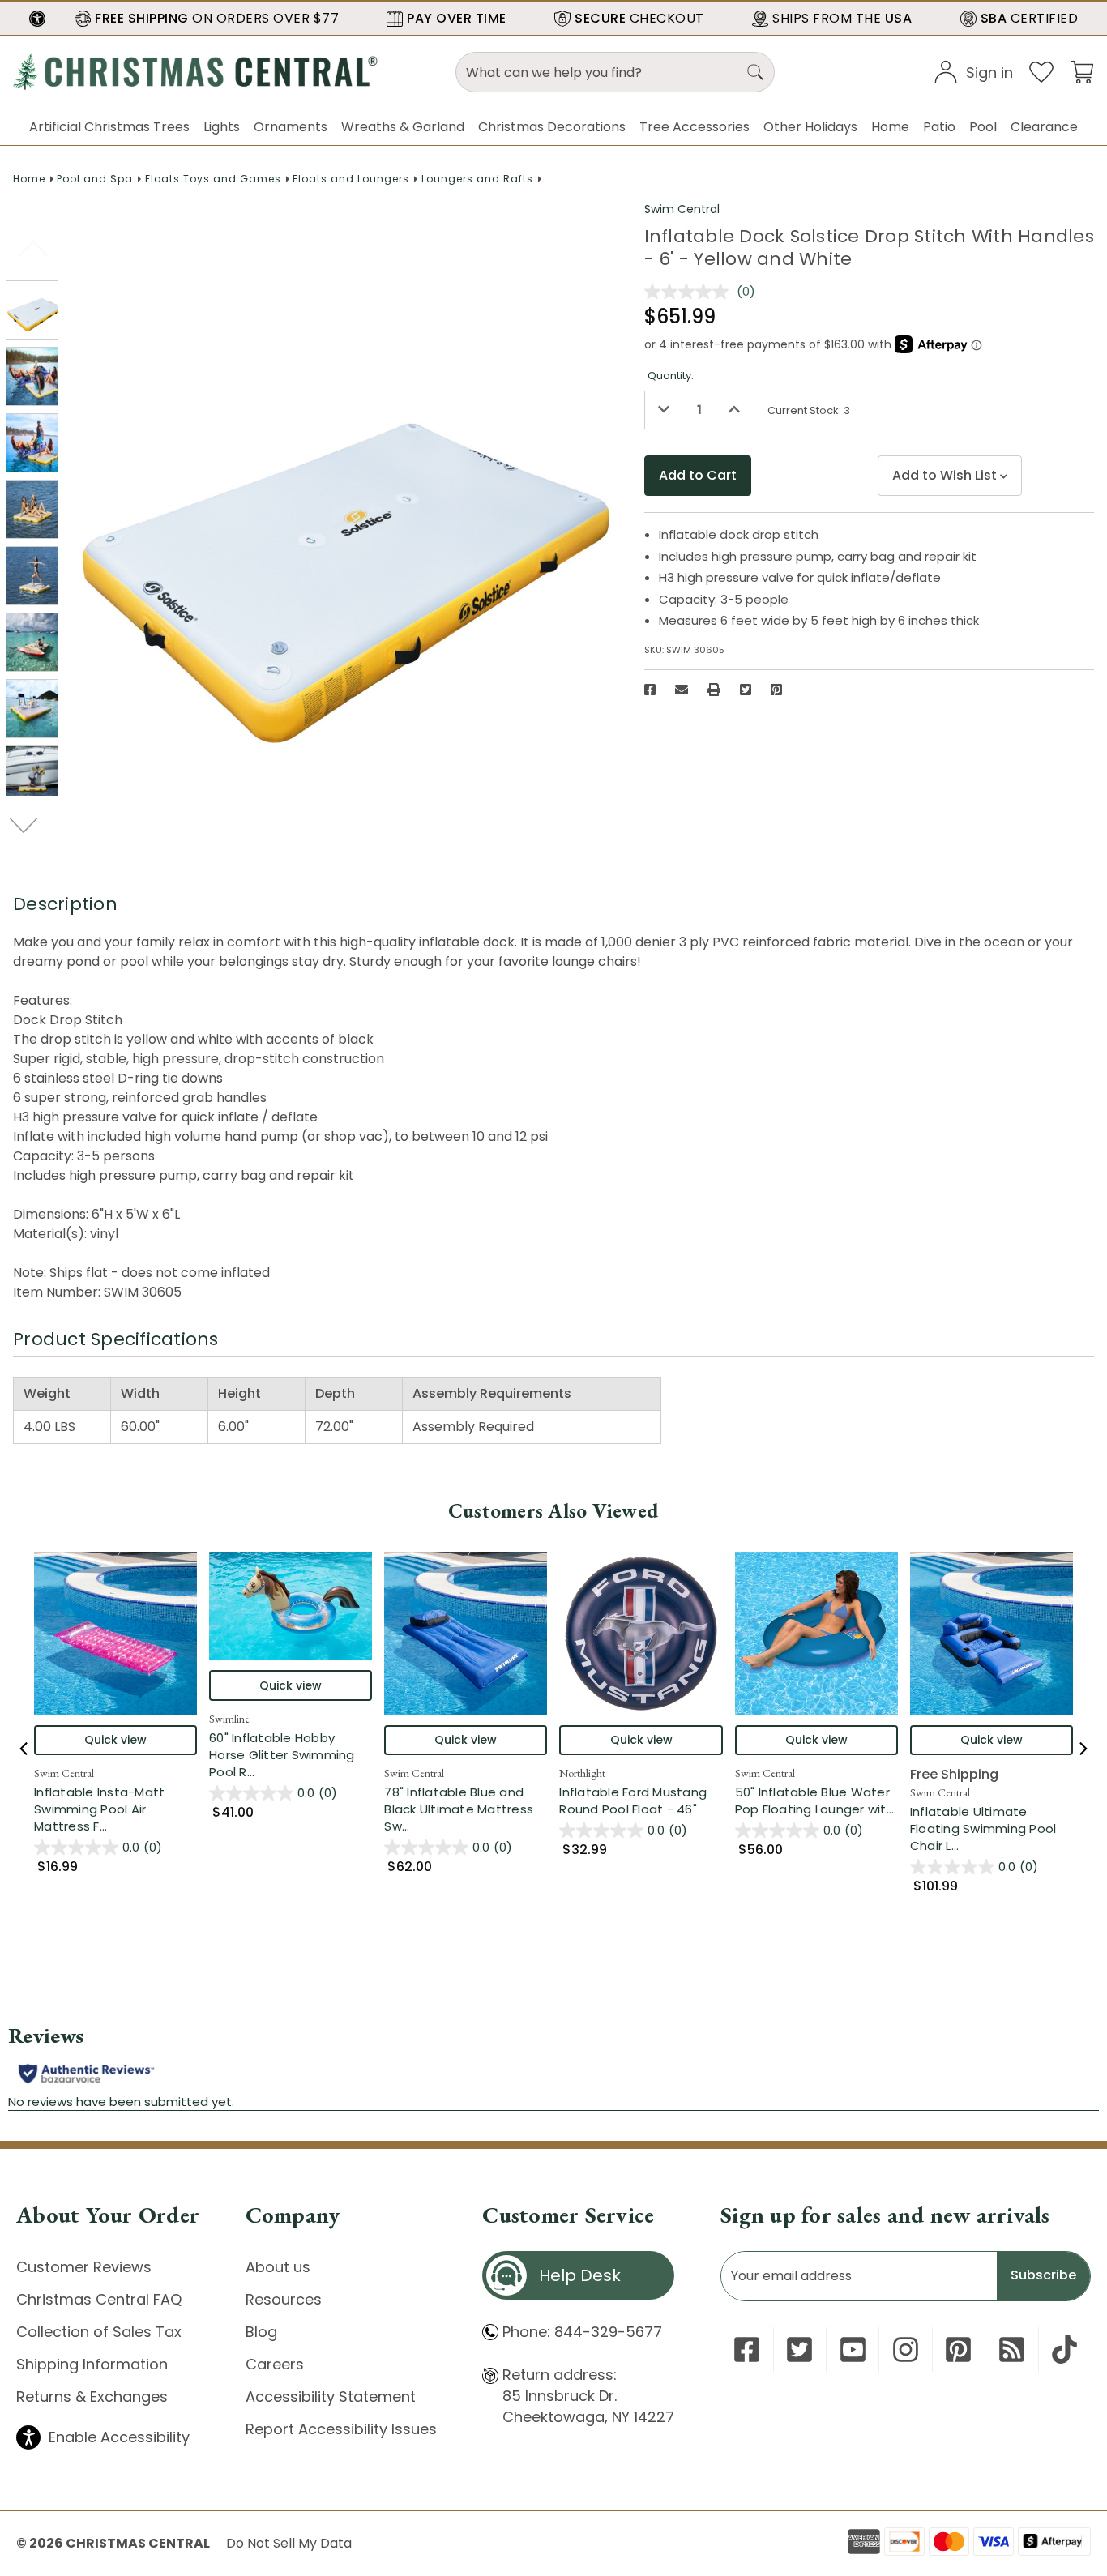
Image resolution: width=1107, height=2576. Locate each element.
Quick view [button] (115, 1740)
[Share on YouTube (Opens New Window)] (853, 2350)
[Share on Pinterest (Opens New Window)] (776, 690)
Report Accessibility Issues (341, 2429)
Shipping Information (92, 2364)
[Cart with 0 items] (1082, 71)
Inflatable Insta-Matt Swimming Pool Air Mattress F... (115, 1809)
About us (278, 2267)
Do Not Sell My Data (289, 2543)
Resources (284, 2299)
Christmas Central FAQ (99, 2299)
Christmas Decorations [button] (552, 127)
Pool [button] (983, 127)
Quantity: (671, 376)
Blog (261, 2332)
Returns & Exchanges (92, 2397)
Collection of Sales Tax (99, 2332)
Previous (34, 248)
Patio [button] (939, 127)
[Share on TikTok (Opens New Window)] (1064, 2350)
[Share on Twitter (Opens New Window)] (746, 690)
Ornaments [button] (291, 127)
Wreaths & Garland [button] (403, 127)
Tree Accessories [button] (695, 127)
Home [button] (890, 127)
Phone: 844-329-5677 (582, 2332)
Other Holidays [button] (810, 127)
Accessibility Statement (331, 2397)
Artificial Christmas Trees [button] (109, 127)
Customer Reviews (84, 2267)
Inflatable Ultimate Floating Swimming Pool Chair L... (992, 1828)
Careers (275, 2364)
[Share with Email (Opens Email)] (682, 690)
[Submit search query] (755, 72)
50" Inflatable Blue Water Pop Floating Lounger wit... (816, 1801)
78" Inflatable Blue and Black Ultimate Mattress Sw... (466, 1809)
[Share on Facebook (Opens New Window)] (650, 690)
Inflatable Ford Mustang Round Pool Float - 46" (633, 1801)
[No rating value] (690, 292)
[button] (37, 19)
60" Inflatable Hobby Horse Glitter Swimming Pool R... (291, 1755)
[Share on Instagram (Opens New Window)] (906, 2350)
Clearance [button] (1044, 127)
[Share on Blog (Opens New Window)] (1012, 2350)
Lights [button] (222, 127)
